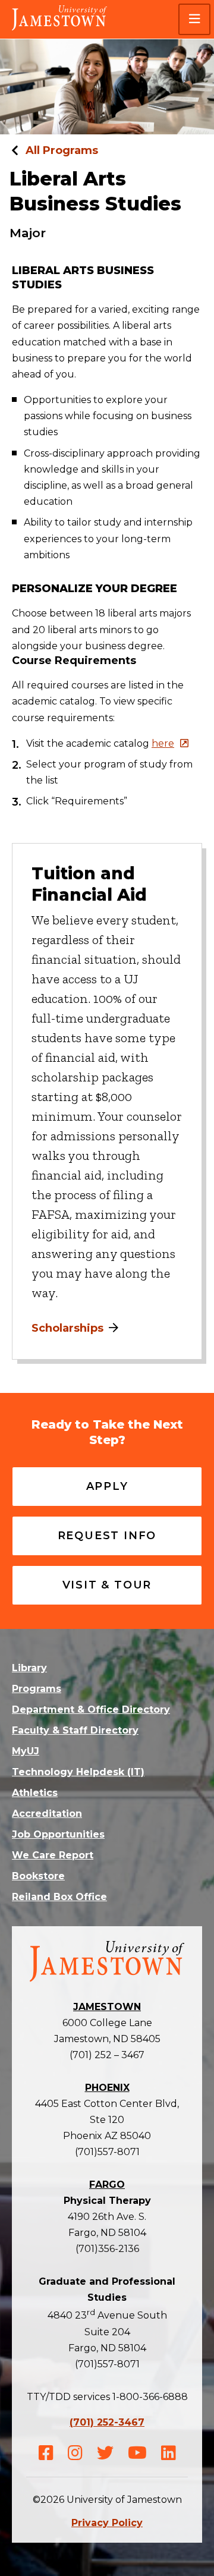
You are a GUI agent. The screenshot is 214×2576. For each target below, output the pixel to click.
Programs (37, 1689)
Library (29, 1668)
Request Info (107, 1536)
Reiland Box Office (59, 1897)
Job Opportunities (58, 1834)
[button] (194, 19)
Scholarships (67, 1328)
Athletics (35, 1793)
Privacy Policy (107, 2523)
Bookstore (38, 1876)
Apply (107, 1486)
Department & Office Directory (91, 1710)
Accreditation (47, 1814)
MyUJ (26, 1751)
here (163, 743)
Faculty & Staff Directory (75, 1730)
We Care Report (53, 1855)
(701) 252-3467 (107, 2422)
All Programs (62, 150)
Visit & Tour (107, 1585)
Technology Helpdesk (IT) (78, 1772)
